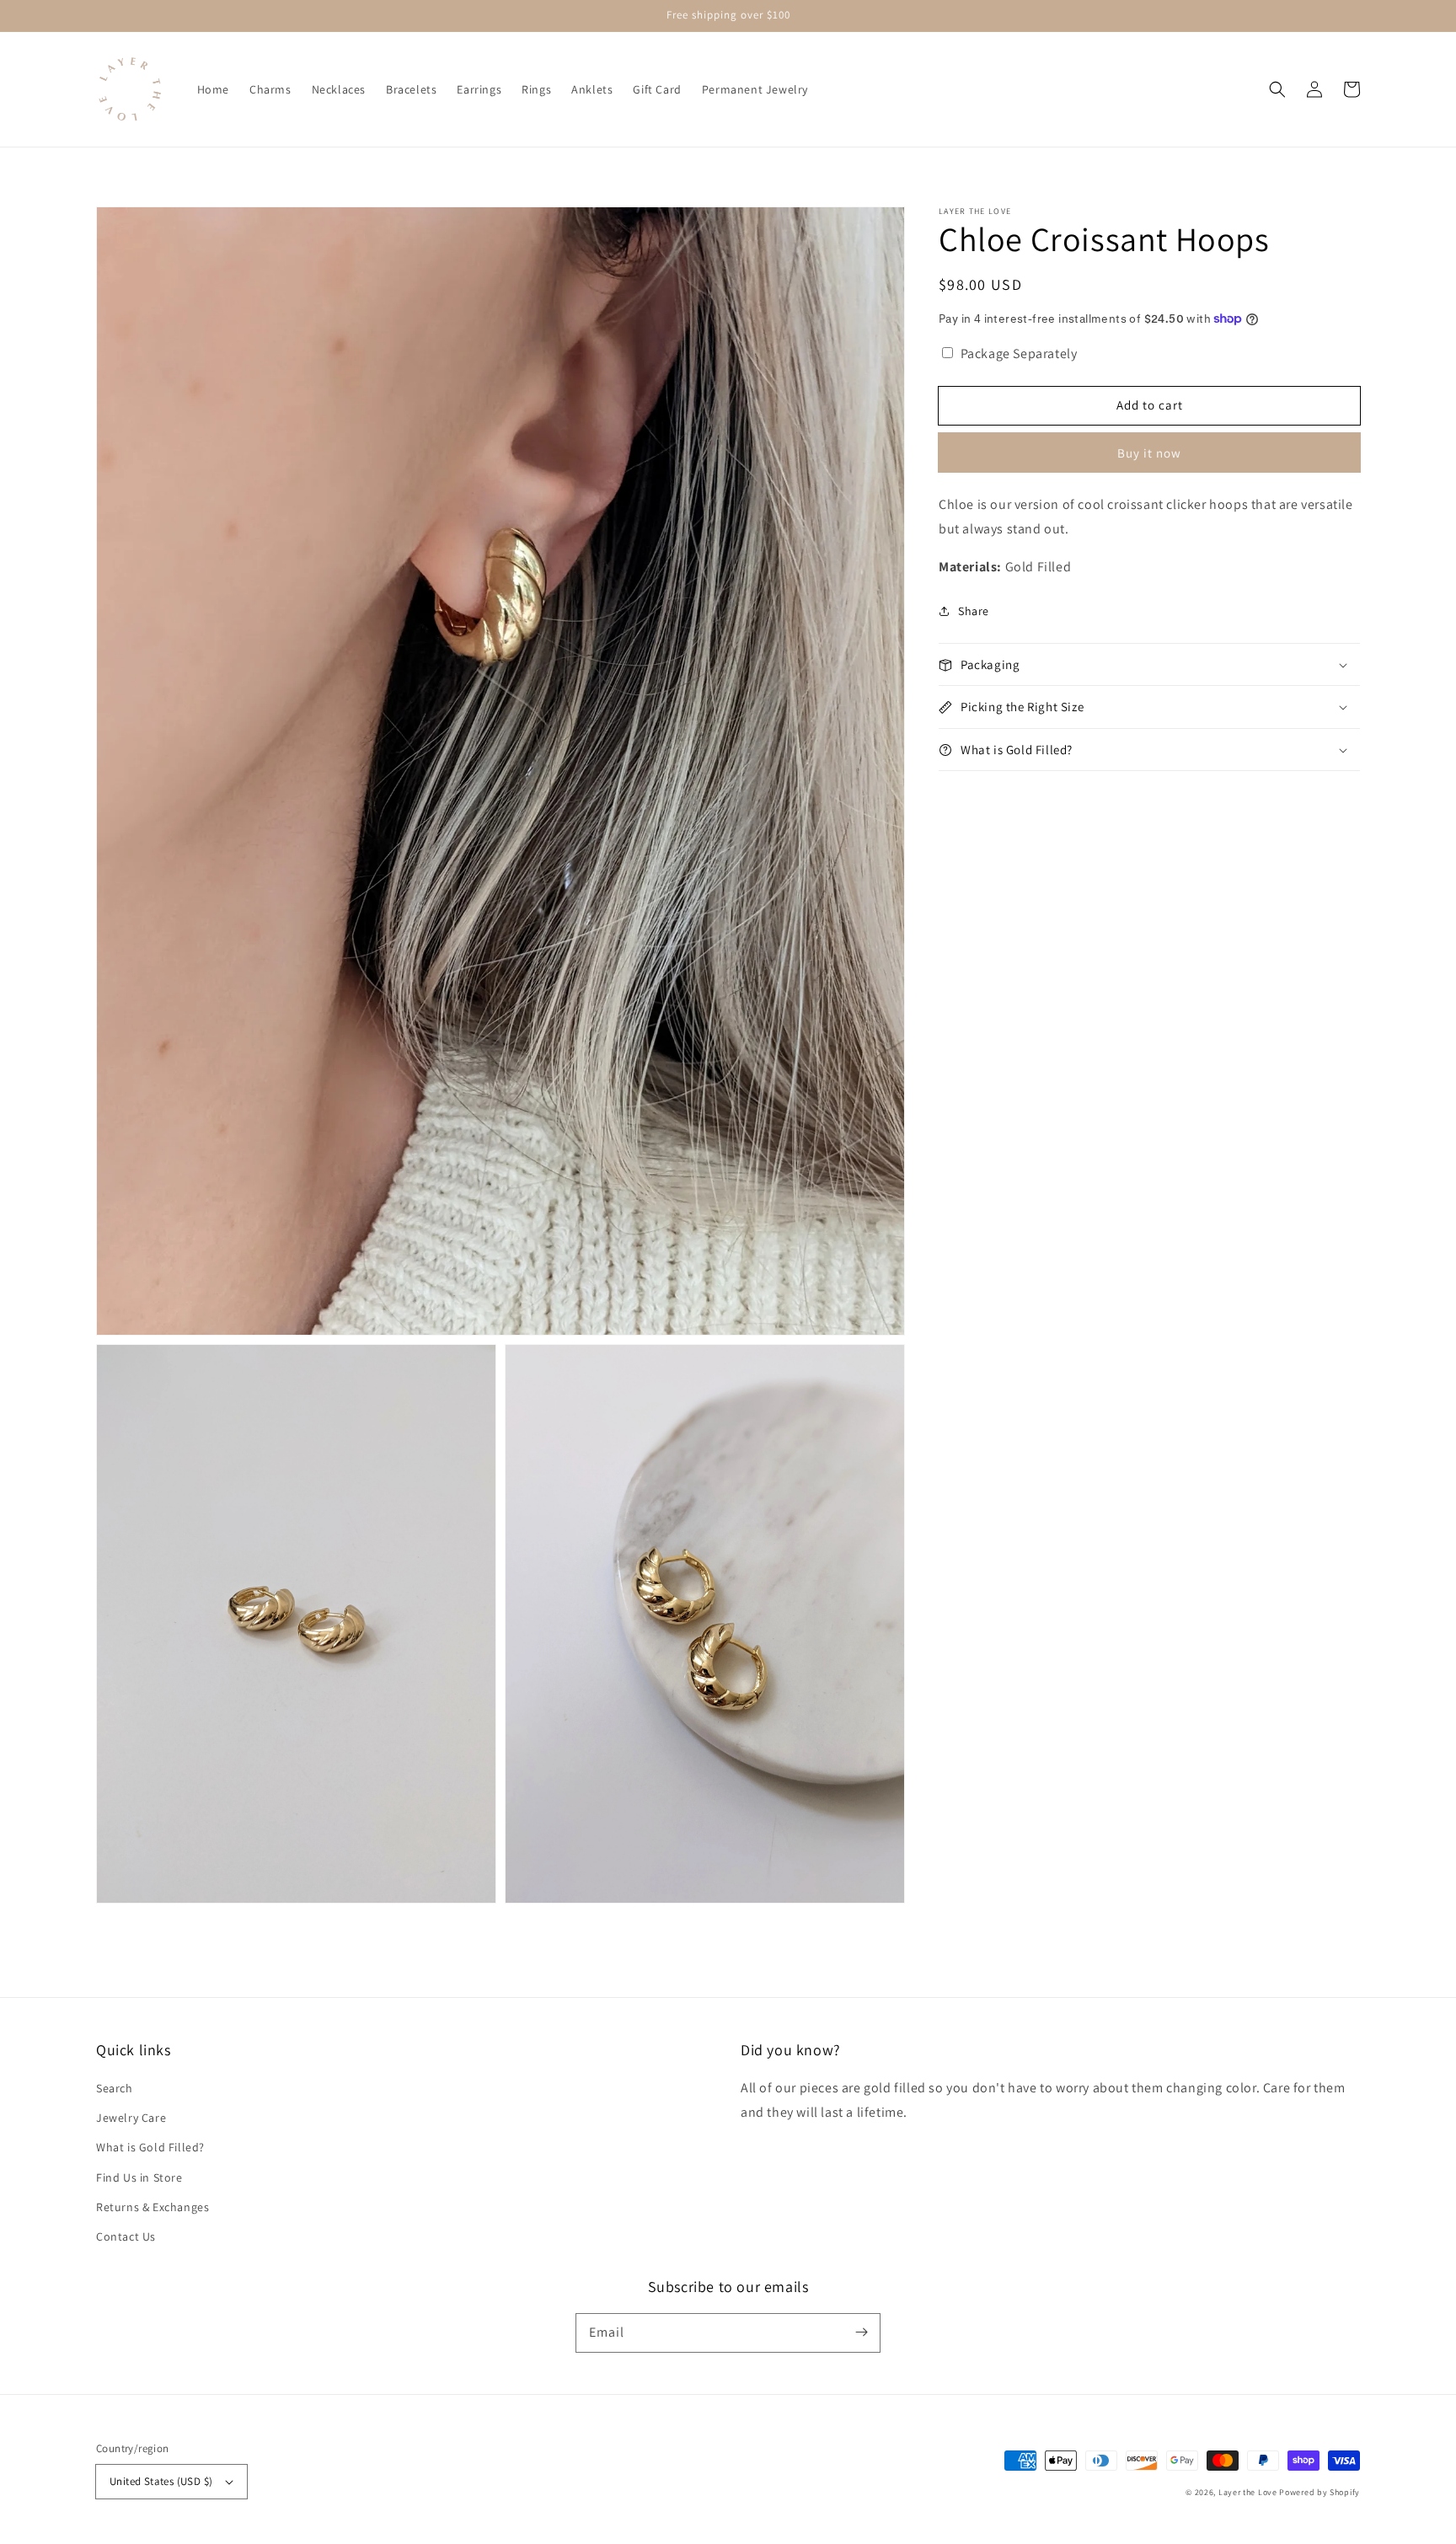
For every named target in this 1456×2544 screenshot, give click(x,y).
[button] (1277, 89)
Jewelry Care (131, 2118)
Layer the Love (1248, 2492)
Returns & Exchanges (153, 2207)
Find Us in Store (139, 2177)
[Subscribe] (861, 2332)
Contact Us (126, 2236)
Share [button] (974, 611)
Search (115, 2088)
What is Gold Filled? (150, 2147)
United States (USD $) (161, 2481)
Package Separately (1019, 353)
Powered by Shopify (1319, 2492)
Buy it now (1149, 453)
